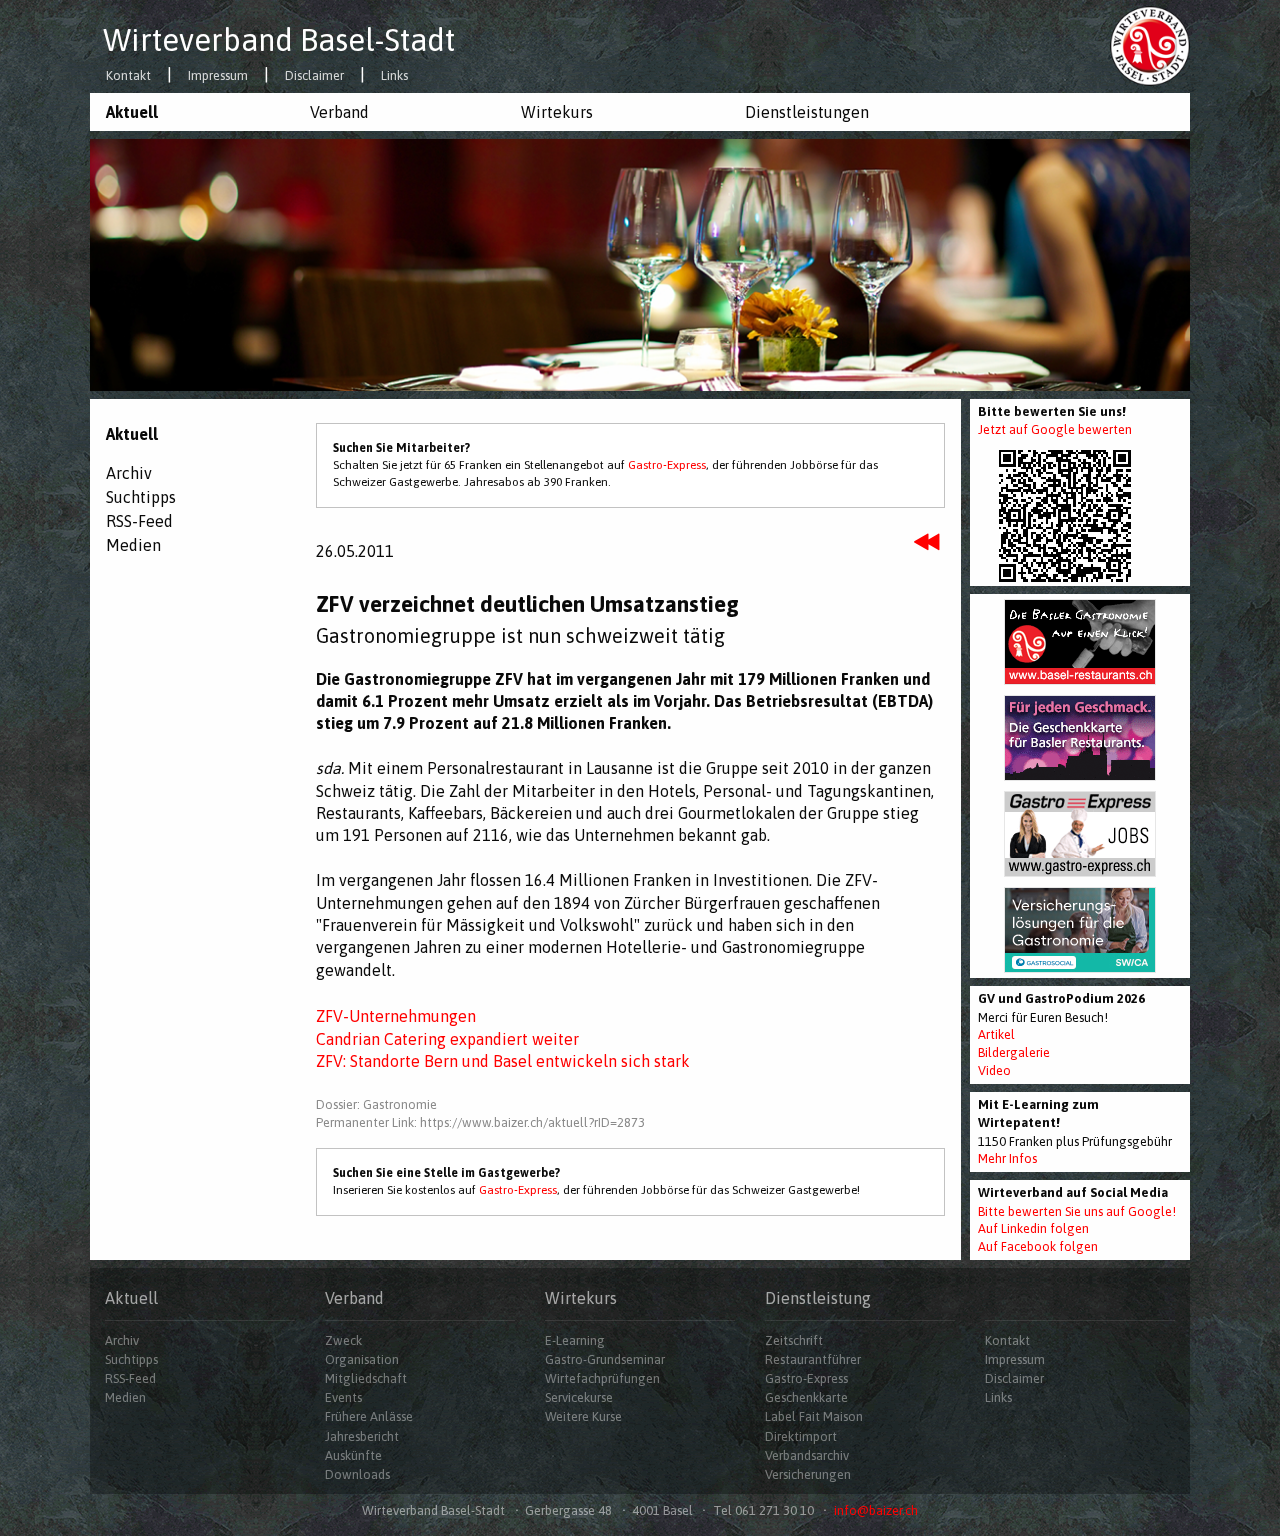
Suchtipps (141, 497)
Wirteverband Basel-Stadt (279, 40)
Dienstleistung (818, 1298)
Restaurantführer (813, 1359)
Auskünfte (353, 1455)
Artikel (996, 1034)
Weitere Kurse (583, 1416)
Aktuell (132, 112)
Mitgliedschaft (366, 1378)
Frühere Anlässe (369, 1416)
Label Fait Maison (814, 1416)
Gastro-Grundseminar (605, 1359)
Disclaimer (314, 76)
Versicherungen (808, 1474)
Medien (133, 545)
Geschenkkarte (806, 1397)
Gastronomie (400, 1104)
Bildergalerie (1014, 1052)
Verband (339, 112)
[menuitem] (192, 112)
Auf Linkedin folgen (1033, 1228)
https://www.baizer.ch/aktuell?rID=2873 (532, 1122)
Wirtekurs (557, 112)
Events (343, 1397)
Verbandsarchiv (807, 1455)
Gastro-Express (667, 465)
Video (994, 1070)
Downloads (357, 1474)
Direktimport (801, 1436)
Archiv (129, 473)
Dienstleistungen (807, 112)
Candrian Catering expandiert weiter (447, 1039)
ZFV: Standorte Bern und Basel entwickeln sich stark (503, 1061)
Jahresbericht (362, 1436)
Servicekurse (579, 1397)
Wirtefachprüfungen (602, 1378)
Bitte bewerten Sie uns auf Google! (1077, 1211)
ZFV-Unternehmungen (396, 1016)
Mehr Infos (1007, 1158)
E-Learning (575, 1340)
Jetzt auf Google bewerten (1055, 429)
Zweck (343, 1340)
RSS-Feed (139, 521)
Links (394, 76)
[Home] (1150, 45)
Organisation (362, 1359)
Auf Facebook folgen (1038, 1246)
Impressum (218, 76)
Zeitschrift (794, 1340)
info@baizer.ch (876, 1510)
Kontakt (128, 76)
